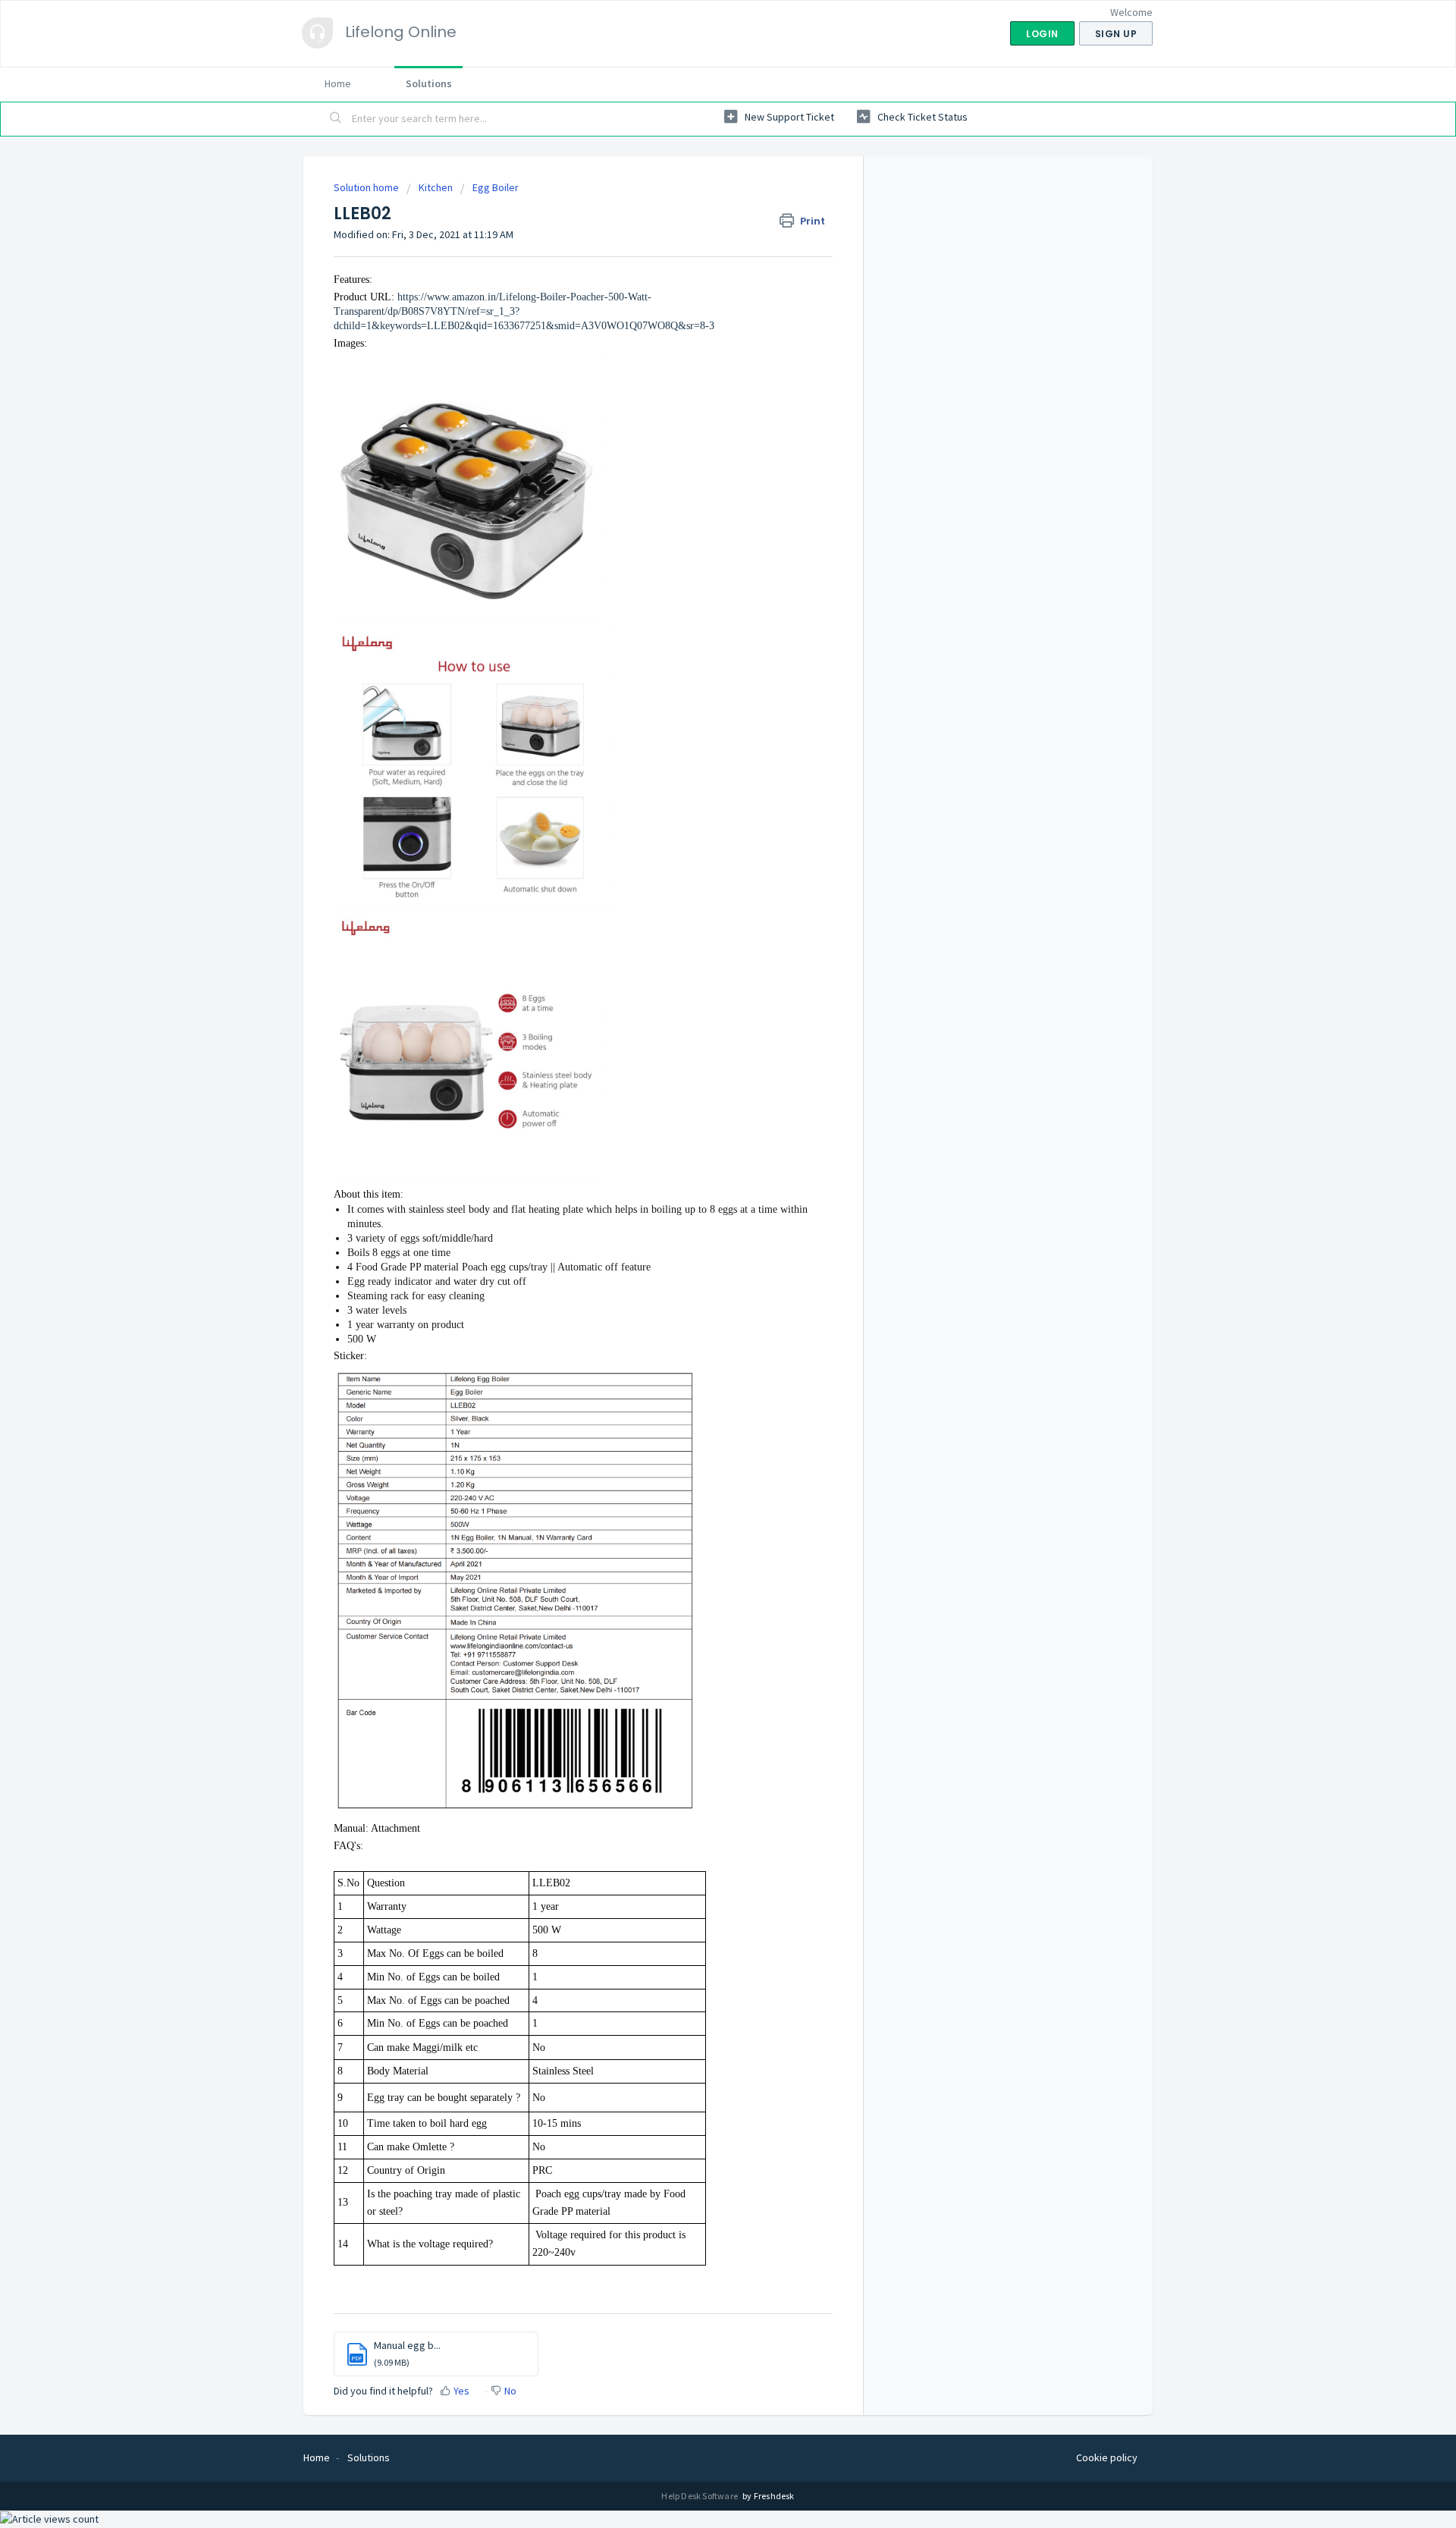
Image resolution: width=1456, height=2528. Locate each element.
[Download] (700, 1098)
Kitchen (436, 187)
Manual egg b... (407, 2345)
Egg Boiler (496, 187)
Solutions (429, 83)
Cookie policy (1107, 2457)
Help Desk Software (700, 2496)
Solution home (367, 187)
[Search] (336, 119)
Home (338, 83)
